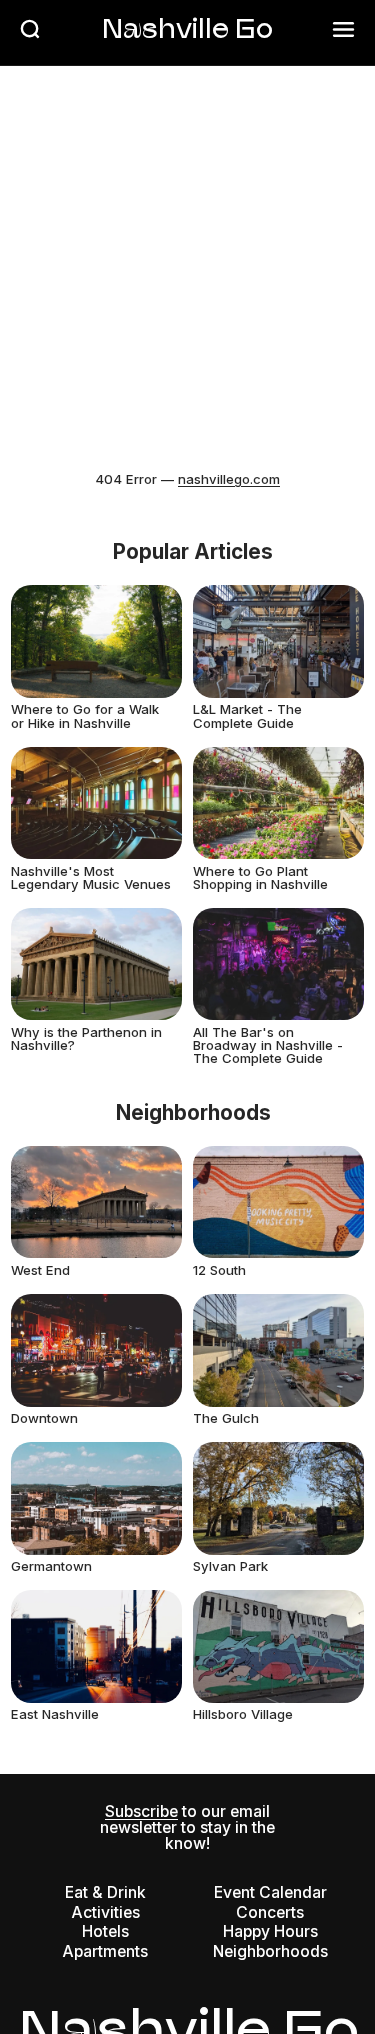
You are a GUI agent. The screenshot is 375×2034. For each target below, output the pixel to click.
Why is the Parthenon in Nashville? (86, 1038)
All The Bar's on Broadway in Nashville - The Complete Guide (268, 1045)
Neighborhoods (270, 1951)
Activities (105, 1912)
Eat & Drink (105, 1892)
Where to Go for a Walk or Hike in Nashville (85, 715)
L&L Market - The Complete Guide (247, 715)
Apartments (105, 1951)
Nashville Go (187, 28)
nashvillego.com (229, 479)
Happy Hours (270, 1931)
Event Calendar (270, 1892)
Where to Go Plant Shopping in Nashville (260, 877)
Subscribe (141, 1811)
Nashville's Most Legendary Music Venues (91, 877)
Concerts (270, 1912)
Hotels (105, 1931)
